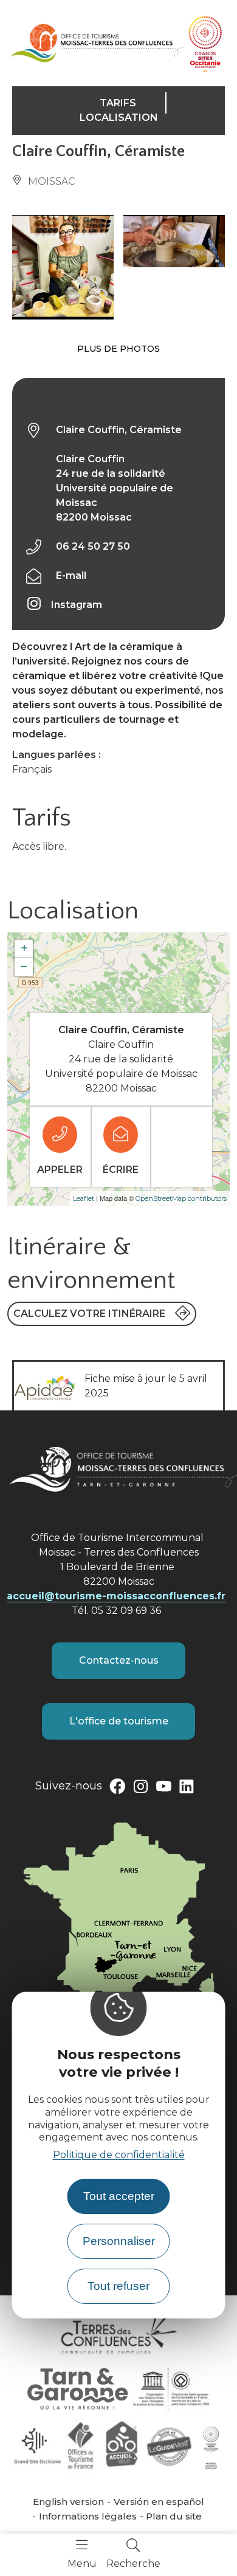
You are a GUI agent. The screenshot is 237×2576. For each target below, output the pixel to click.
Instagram (77, 605)
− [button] (24, 967)
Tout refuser (118, 2286)
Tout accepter (119, 2196)
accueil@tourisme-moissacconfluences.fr (116, 1596)
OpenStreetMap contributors (181, 1198)
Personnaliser (119, 2241)
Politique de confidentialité (119, 2155)
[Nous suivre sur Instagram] (140, 1789)
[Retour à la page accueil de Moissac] (96, 43)
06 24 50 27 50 (93, 546)
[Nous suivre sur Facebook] (117, 1789)
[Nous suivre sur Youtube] (163, 1789)
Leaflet (84, 1198)
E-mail (71, 576)
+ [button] (24, 948)
